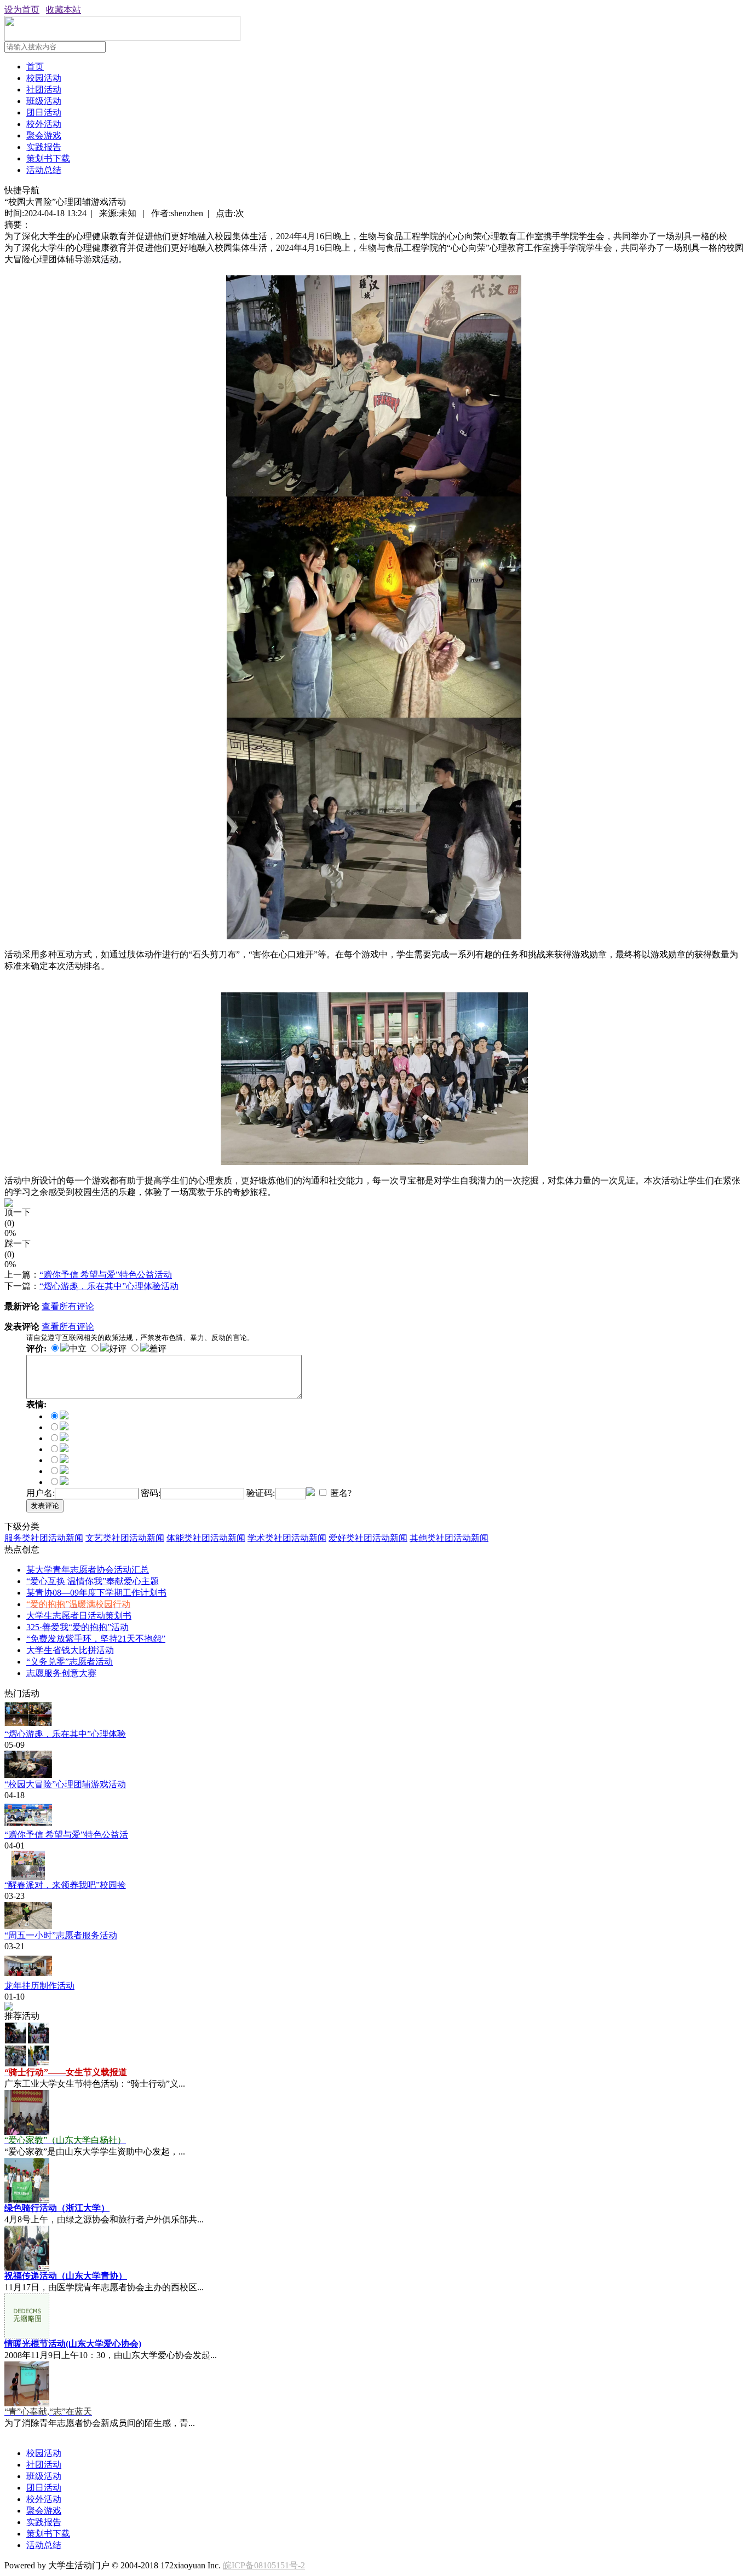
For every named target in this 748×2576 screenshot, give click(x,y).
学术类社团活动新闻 (287, 1538)
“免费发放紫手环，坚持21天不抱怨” (96, 1639)
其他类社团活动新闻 (449, 1538)
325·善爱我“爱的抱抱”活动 (77, 1627)
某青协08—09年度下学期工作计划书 (96, 1593)
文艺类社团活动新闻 (125, 1538)
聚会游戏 (44, 135)
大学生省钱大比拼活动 (70, 1650)
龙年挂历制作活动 (39, 1986)
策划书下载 (48, 158)
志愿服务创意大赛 (61, 1673)
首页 (35, 67)
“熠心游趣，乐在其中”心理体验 (65, 1734)
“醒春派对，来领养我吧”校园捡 (65, 1885)
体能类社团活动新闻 (206, 1538)
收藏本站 (64, 10)
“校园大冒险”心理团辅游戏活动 (65, 1784)
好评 (118, 1348)
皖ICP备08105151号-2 (264, 2565)
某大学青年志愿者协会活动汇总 (88, 1570)
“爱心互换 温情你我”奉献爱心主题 (93, 1581)
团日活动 (44, 112)
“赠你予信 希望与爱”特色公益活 (66, 1835)
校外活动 (44, 124)
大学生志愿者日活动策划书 (79, 1616)
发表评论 (45, 1506)
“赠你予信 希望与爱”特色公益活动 (106, 1275)
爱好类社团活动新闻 (368, 1538)
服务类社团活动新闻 (44, 1538)
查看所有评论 (68, 1306)
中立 (78, 1348)
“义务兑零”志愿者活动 (70, 1662)
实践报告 (44, 147)
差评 (158, 1348)
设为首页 (22, 10)
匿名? (340, 1493)
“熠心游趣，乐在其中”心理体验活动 (109, 1286)
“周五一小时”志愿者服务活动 (61, 1935)
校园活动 (44, 78)
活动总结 (44, 170)
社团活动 (44, 89)
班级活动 (44, 101)
